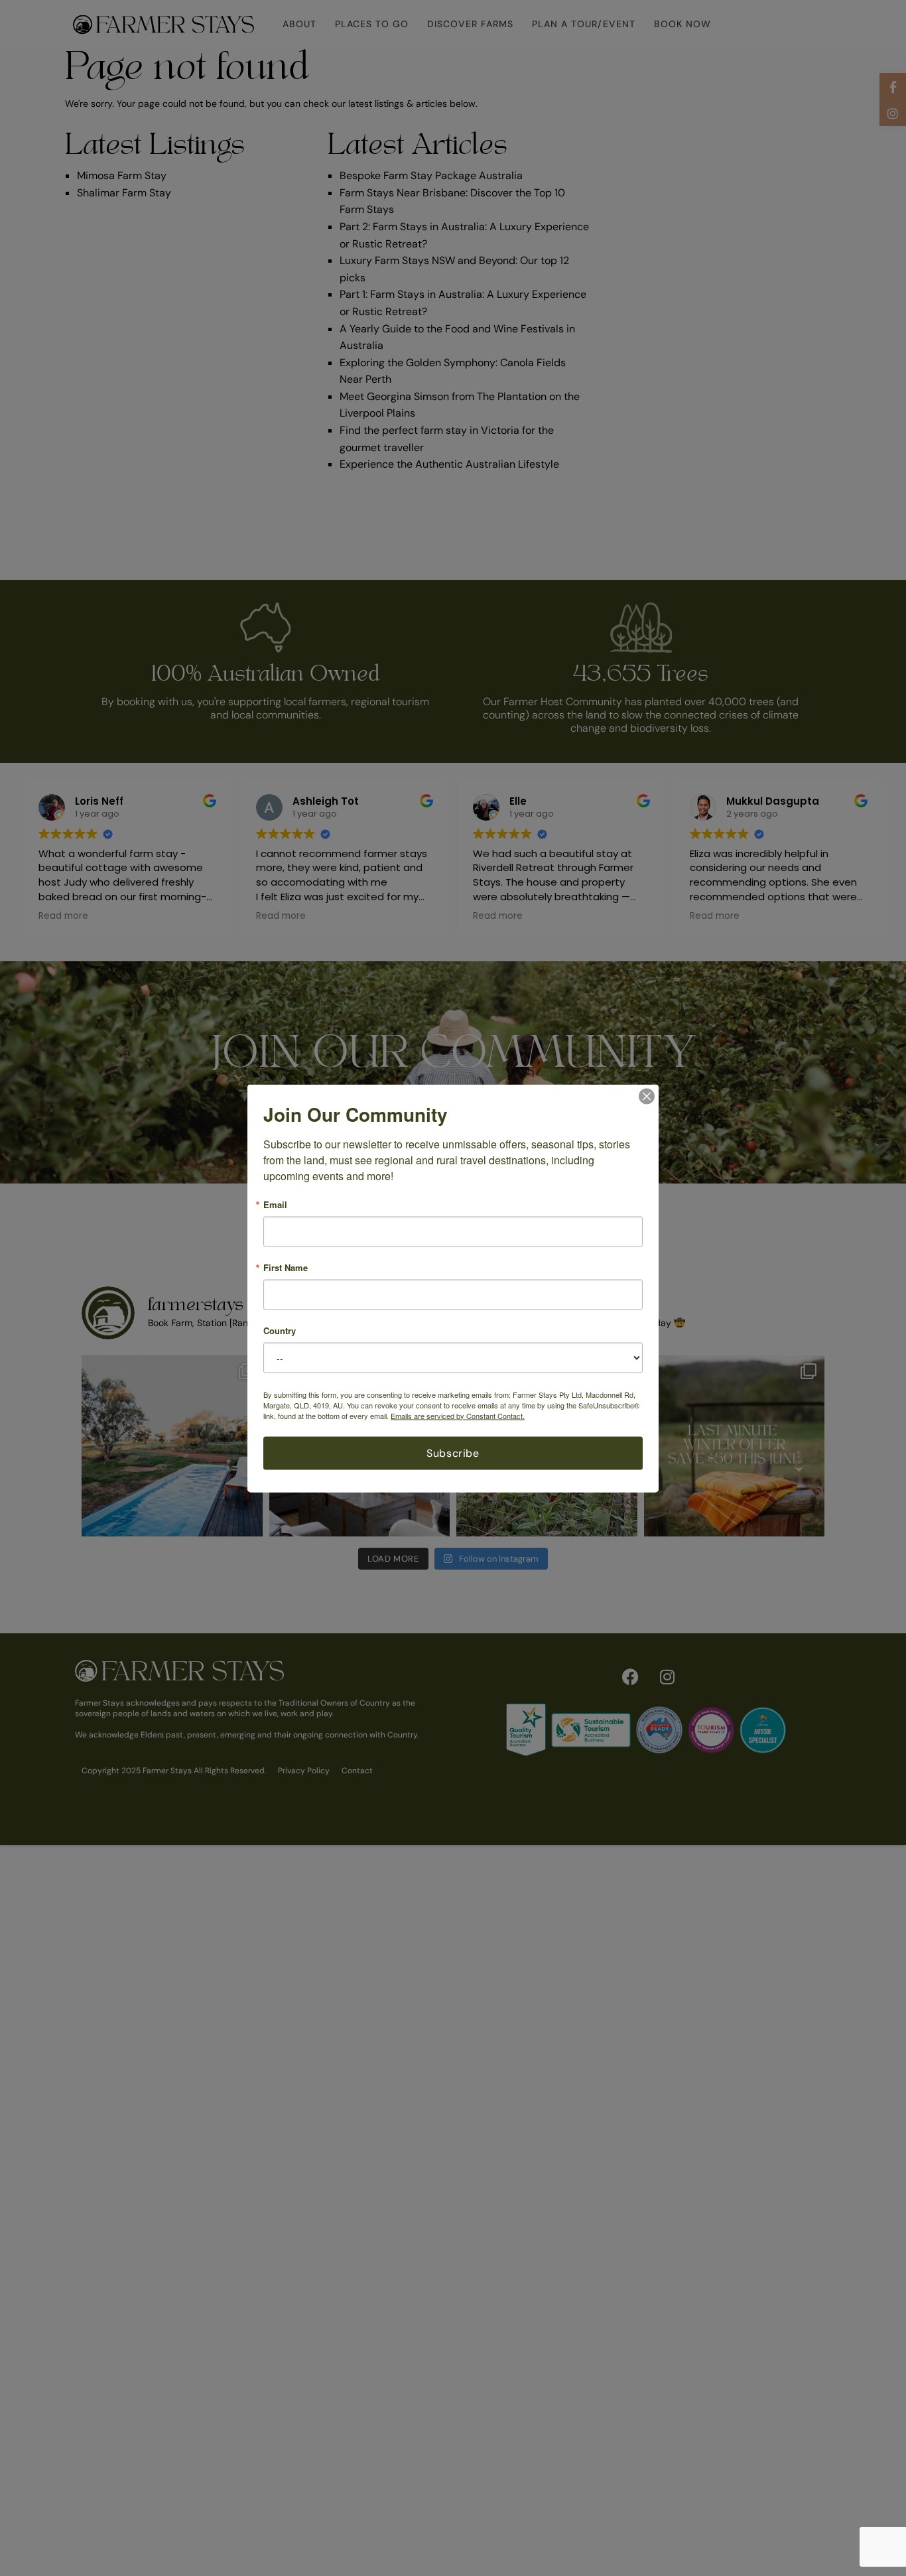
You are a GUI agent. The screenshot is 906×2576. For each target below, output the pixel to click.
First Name (286, 1267)
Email (275, 1204)
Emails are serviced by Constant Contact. (458, 1415)
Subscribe (453, 1453)
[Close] (647, 1096)
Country (280, 1330)
